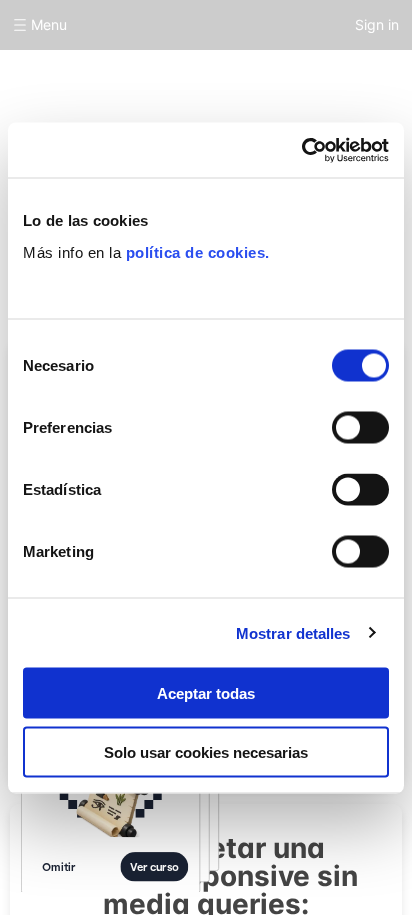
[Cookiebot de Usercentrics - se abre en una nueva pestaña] (301, 150)
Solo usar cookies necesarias (206, 751)
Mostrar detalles (293, 632)
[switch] (360, 428)
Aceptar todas (206, 693)
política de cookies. (198, 251)
